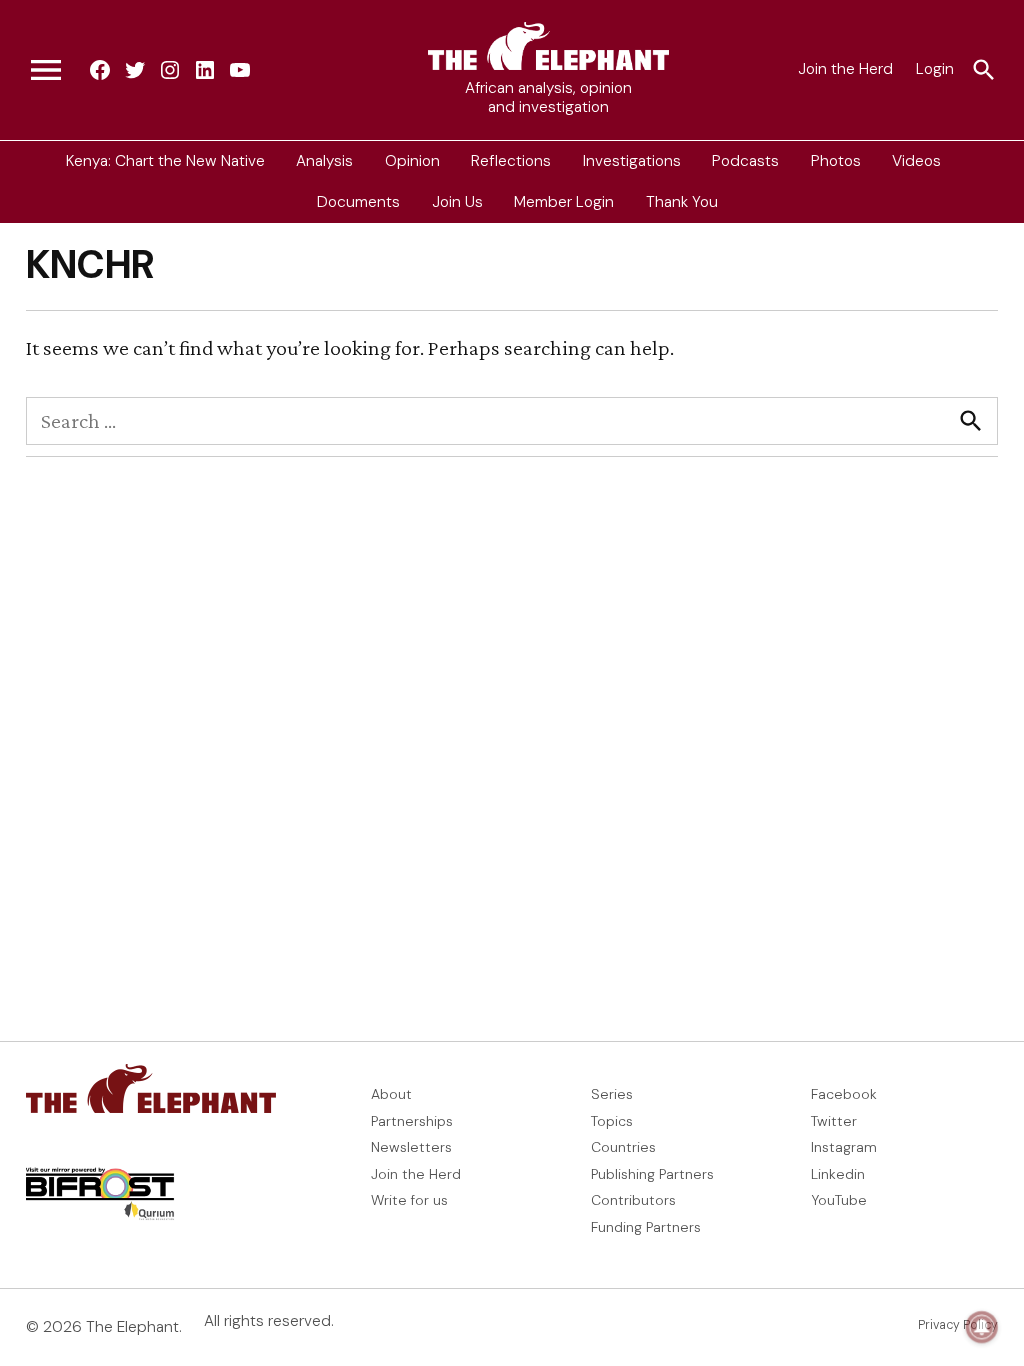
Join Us (457, 202)
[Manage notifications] (982, 1327)
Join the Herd (845, 69)
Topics (612, 1121)
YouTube (839, 1200)
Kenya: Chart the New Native (165, 161)
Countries (623, 1147)
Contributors (633, 1200)
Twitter (834, 1121)
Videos (916, 161)
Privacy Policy (958, 1325)
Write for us (409, 1200)
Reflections (511, 161)
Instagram (844, 1147)
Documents (358, 202)
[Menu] (46, 70)
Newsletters (411, 1147)
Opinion (412, 161)
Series (612, 1094)
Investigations (632, 161)
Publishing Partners (652, 1174)
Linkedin (838, 1174)
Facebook (844, 1094)
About (391, 1094)
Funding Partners (646, 1227)
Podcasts (745, 161)
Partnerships (412, 1121)
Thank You (682, 202)
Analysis (324, 161)
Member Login (564, 202)
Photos (836, 161)
